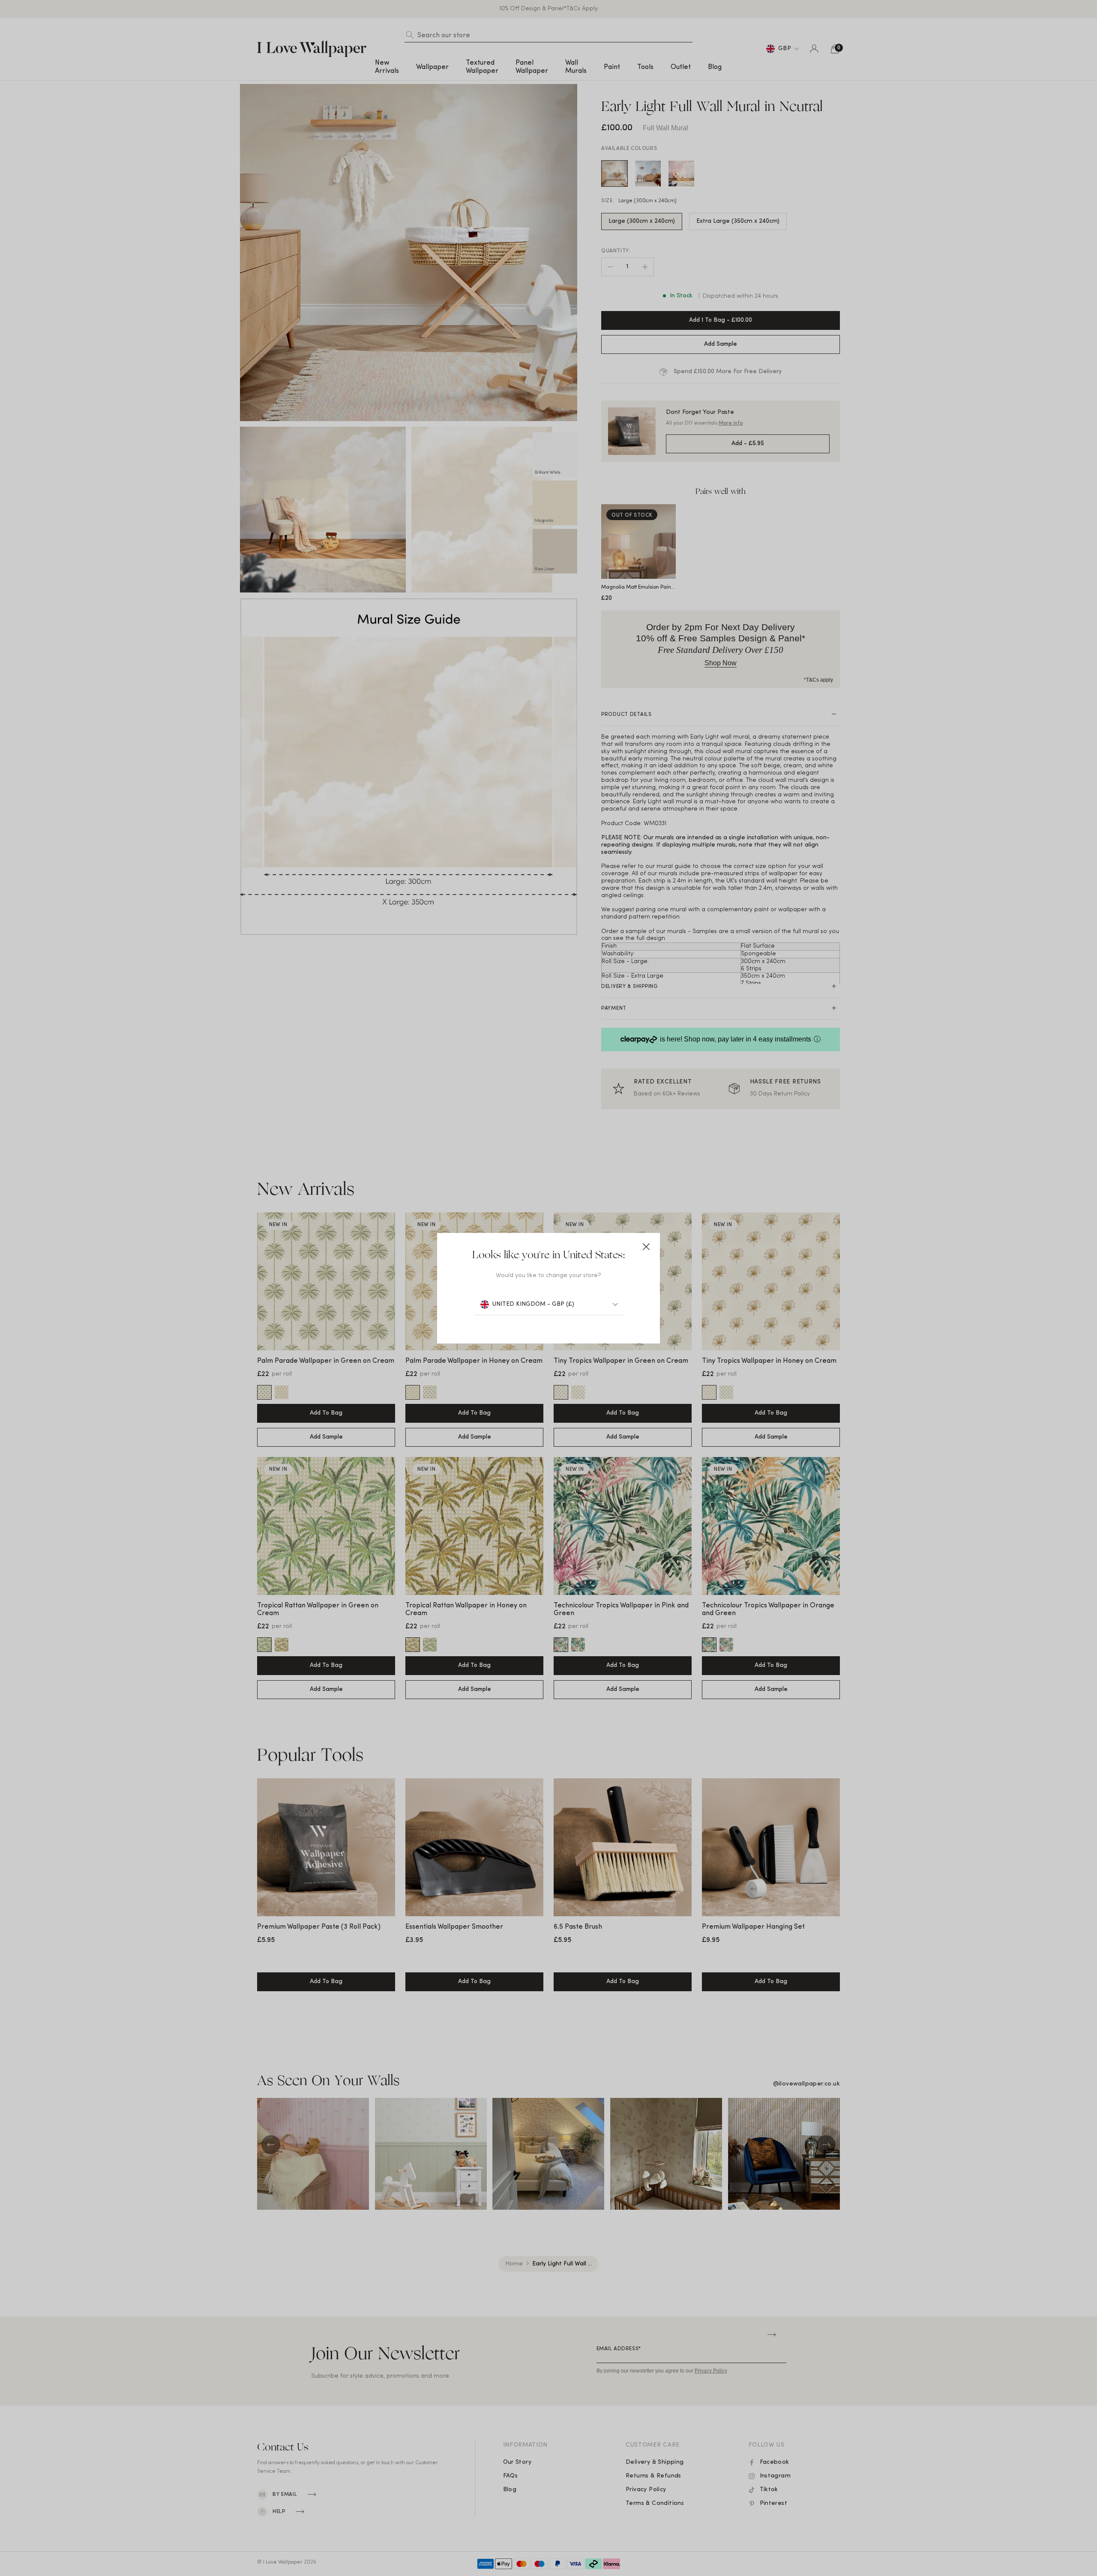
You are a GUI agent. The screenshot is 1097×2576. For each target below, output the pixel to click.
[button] (646, 1247)
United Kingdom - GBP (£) (533, 1304)
